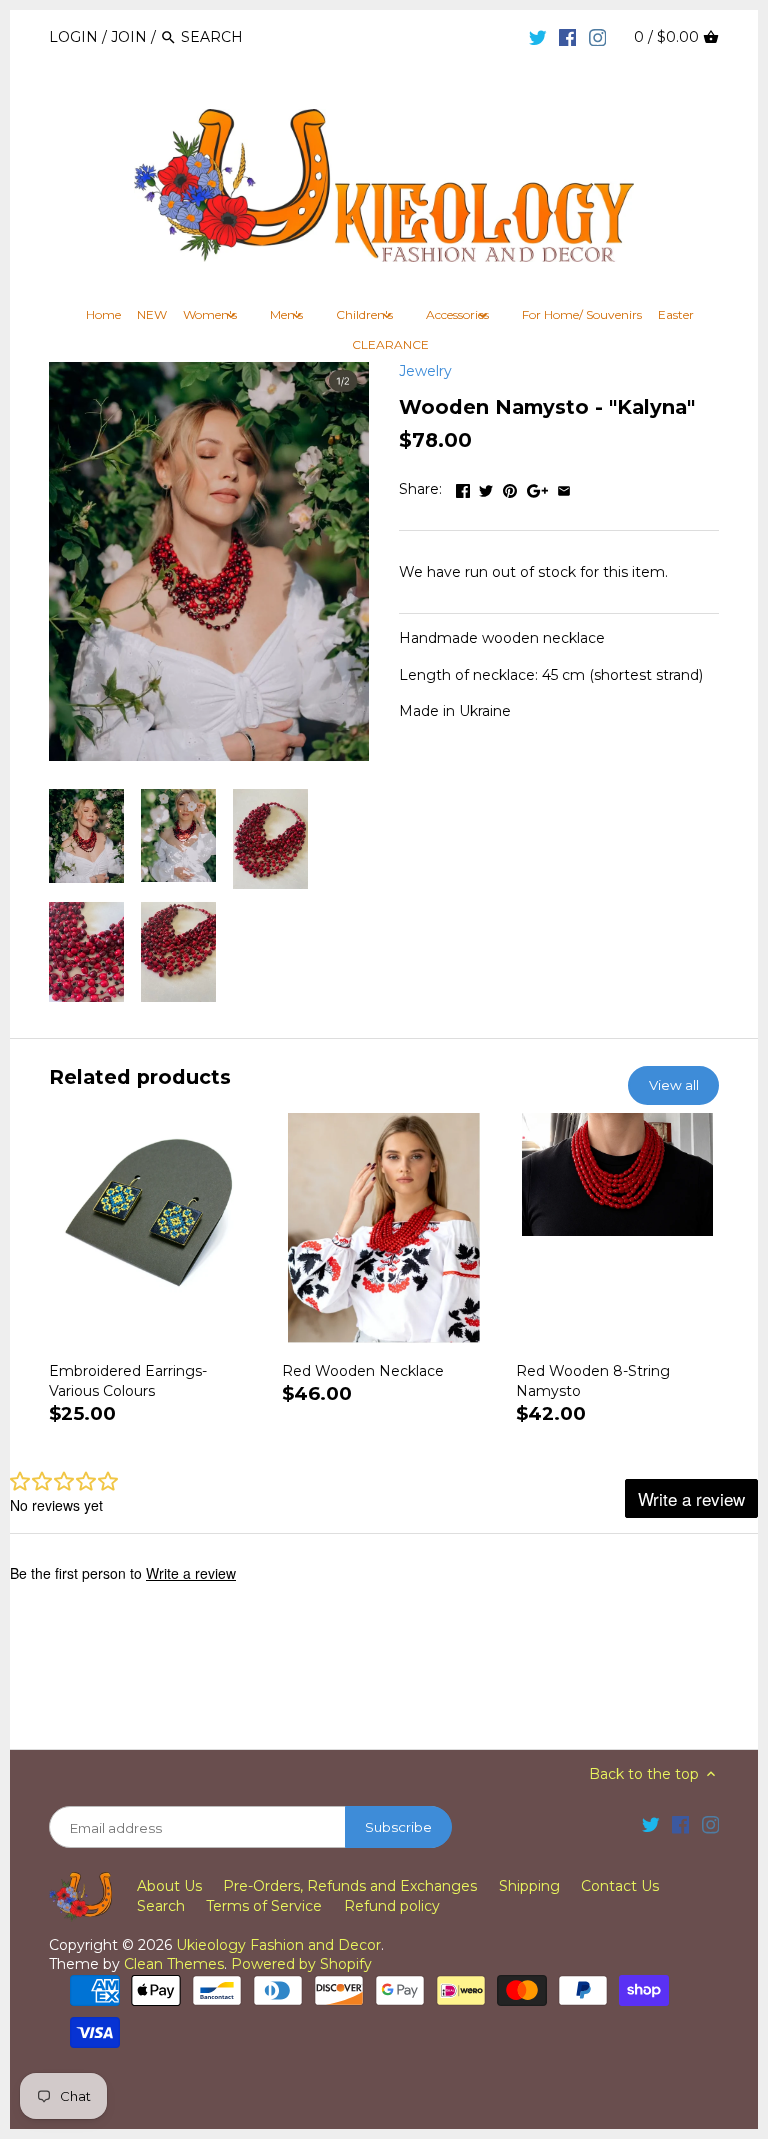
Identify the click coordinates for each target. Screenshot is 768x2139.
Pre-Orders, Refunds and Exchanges (350, 1886)
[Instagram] (598, 36)
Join (129, 37)
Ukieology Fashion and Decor (278, 1945)
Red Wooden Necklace (363, 1371)
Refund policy (392, 1906)
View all (674, 1085)
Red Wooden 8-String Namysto (593, 1381)
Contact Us (620, 1886)
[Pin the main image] (510, 487)
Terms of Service (264, 1906)
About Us (169, 1886)
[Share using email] (564, 487)
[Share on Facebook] (463, 487)
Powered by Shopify (301, 1964)
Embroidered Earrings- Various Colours (128, 1381)
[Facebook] (568, 36)
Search (161, 1906)
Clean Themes (174, 1964)
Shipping (529, 1886)
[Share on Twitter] (486, 487)
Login (73, 37)
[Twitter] (538, 36)
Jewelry (425, 371)
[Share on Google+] (537, 487)
